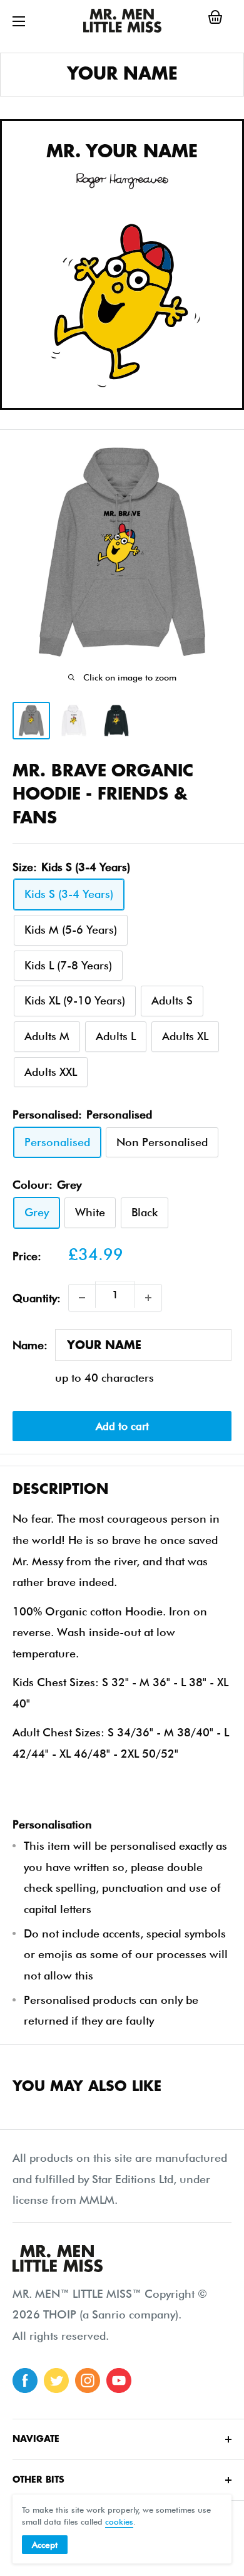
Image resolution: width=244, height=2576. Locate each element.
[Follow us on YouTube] (119, 2380)
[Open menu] (19, 21)
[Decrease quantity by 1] (82, 1298)
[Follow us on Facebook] (25, 2380)
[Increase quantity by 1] (148, 1298)
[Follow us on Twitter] (56, 2380)
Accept (45, 2545)
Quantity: (37, 1298)
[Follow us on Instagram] (88, 2380)
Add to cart (122, 1426)
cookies (119, 2521)
